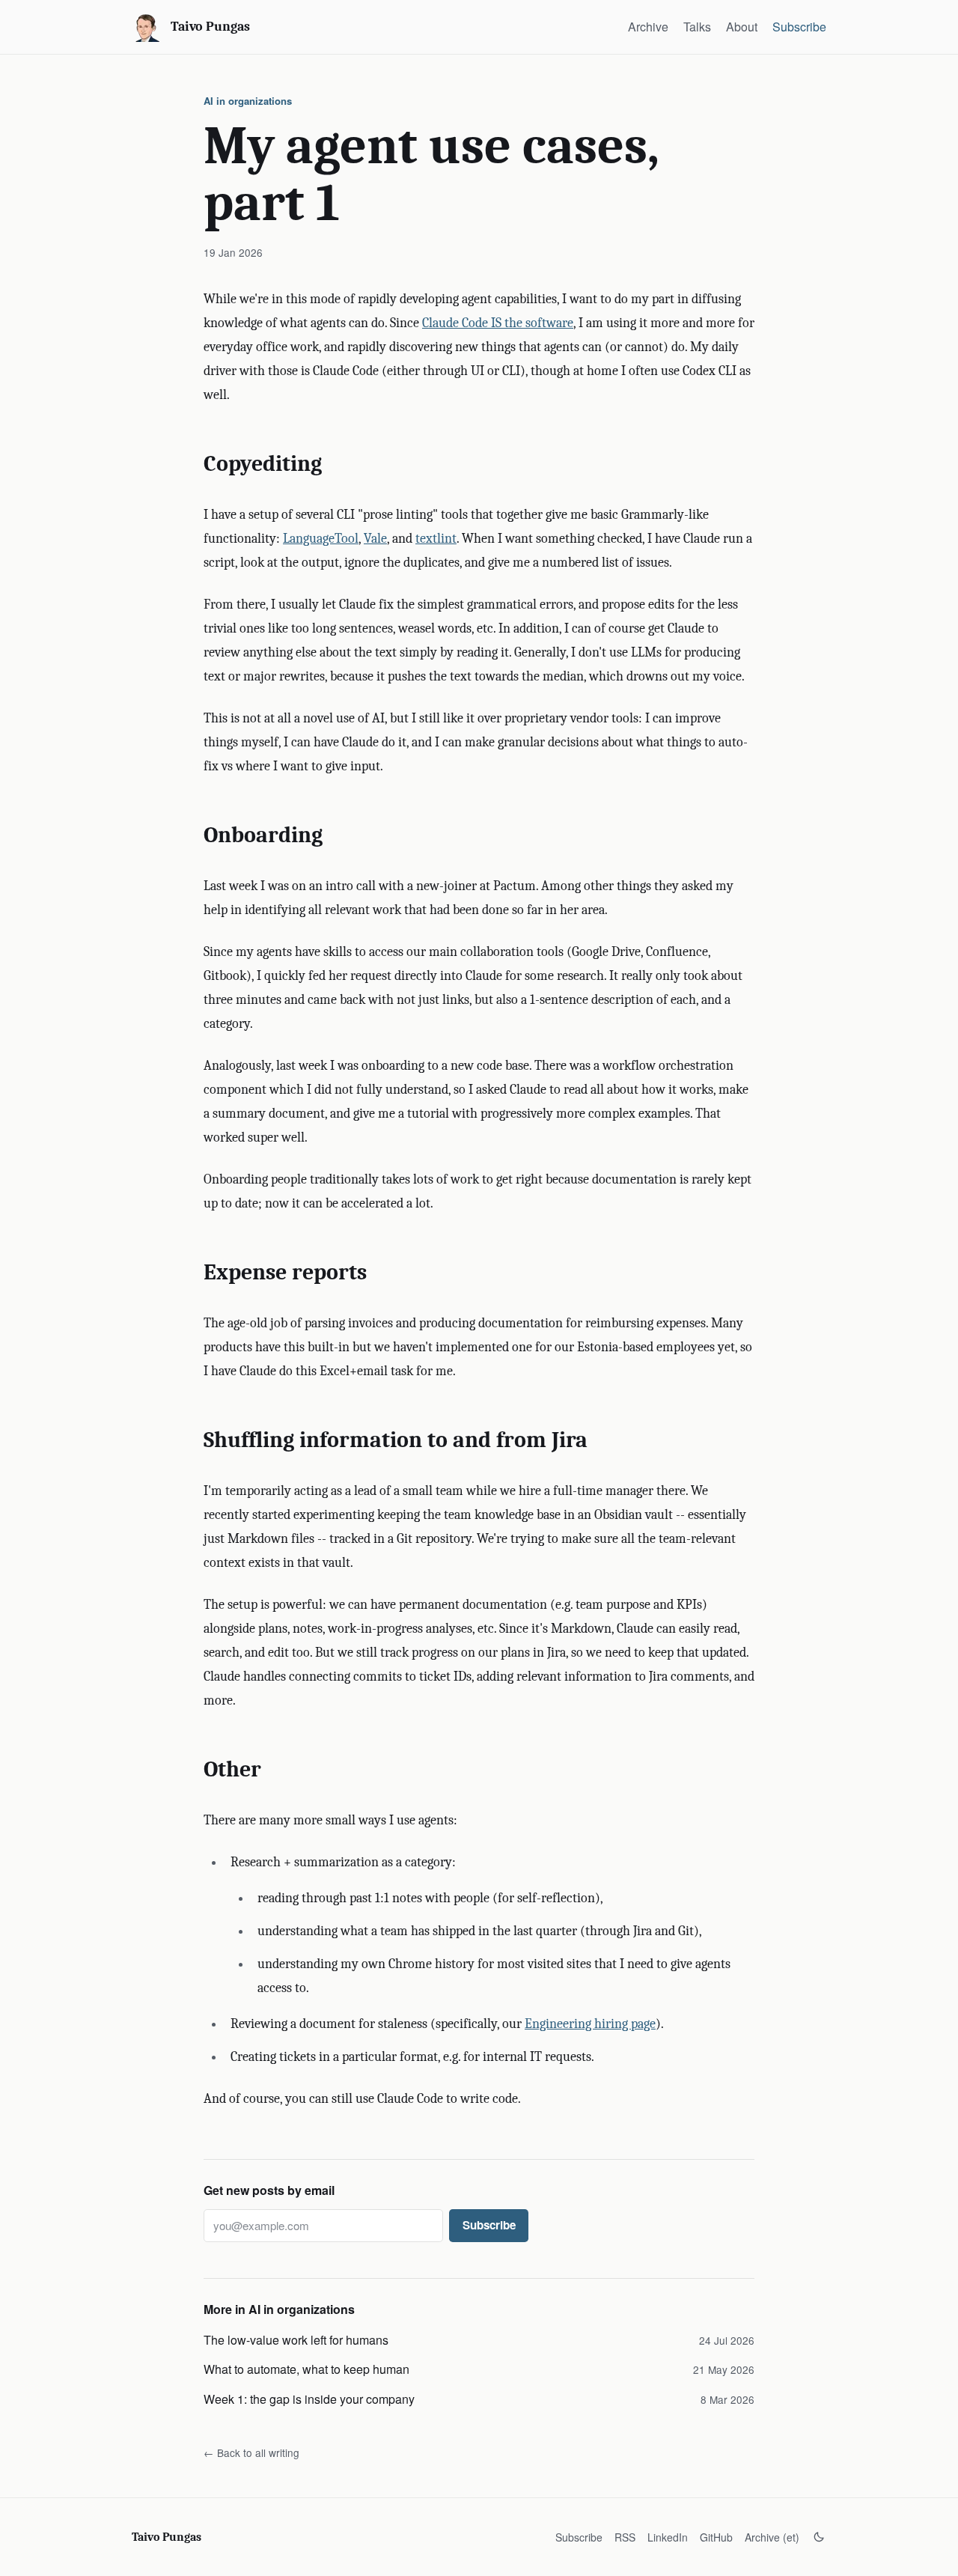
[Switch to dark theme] (819, 2537)
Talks (697, 27)
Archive (648, 27)
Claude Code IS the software (498, 323)
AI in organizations (248, 101)
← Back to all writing (251, 2452)
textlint (436, 539)
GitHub (716, 2537)
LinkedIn (668, 2537)
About (742, 27)
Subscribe (799, 27)
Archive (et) (772, 2537)
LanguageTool (321, 539)
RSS (625, 2537)
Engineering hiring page (590, 2024)
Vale (375, 539)
